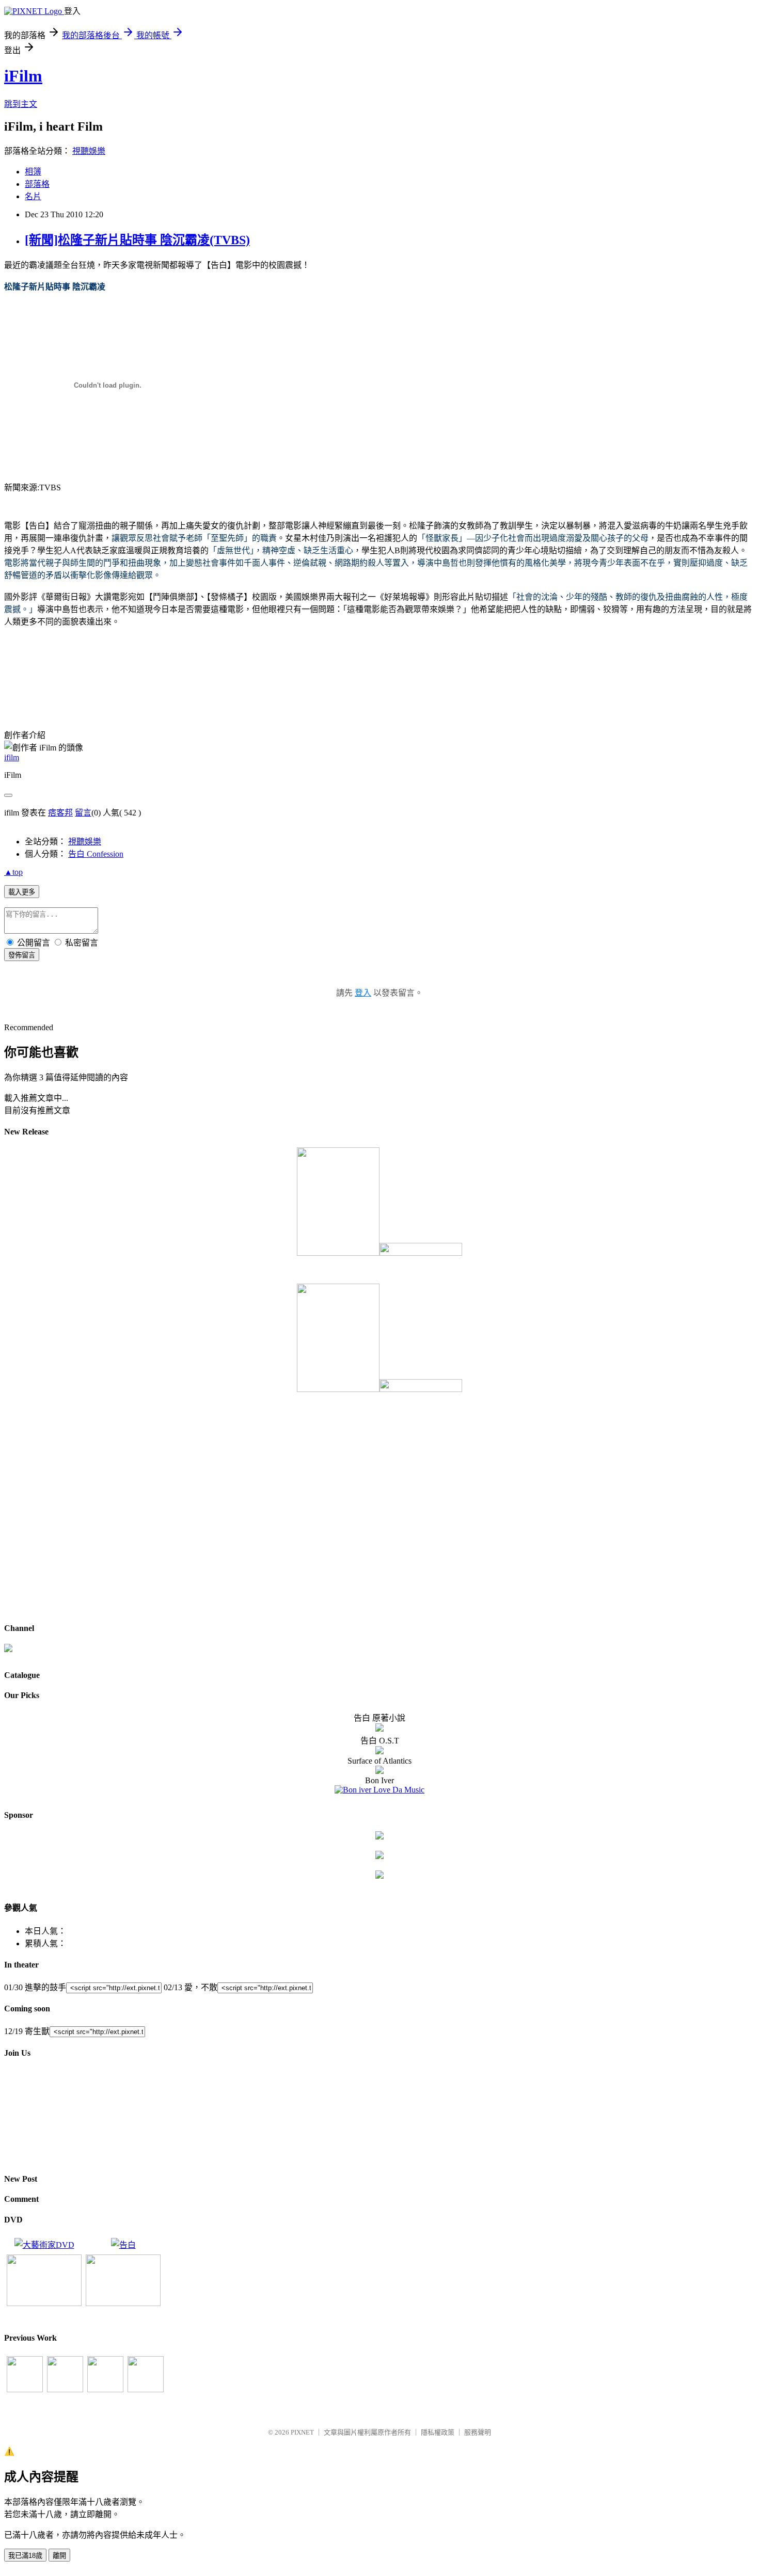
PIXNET (302, 2432)
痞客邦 (60, 813)
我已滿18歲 (25, 2556)
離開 (59, 2556)
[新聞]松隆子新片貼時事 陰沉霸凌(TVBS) (137, 240)
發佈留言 (22, 955)
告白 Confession (96, 854)
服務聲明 (478, 2432)
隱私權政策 (438, 2432)
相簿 (33, 172)
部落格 (37, 184)
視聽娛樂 (89, 151)
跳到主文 (21, 104)
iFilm (23, 76)
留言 (83, 813)
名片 (33, 196)
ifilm (12, 757)
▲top (13, 872)
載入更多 (22, 892)
